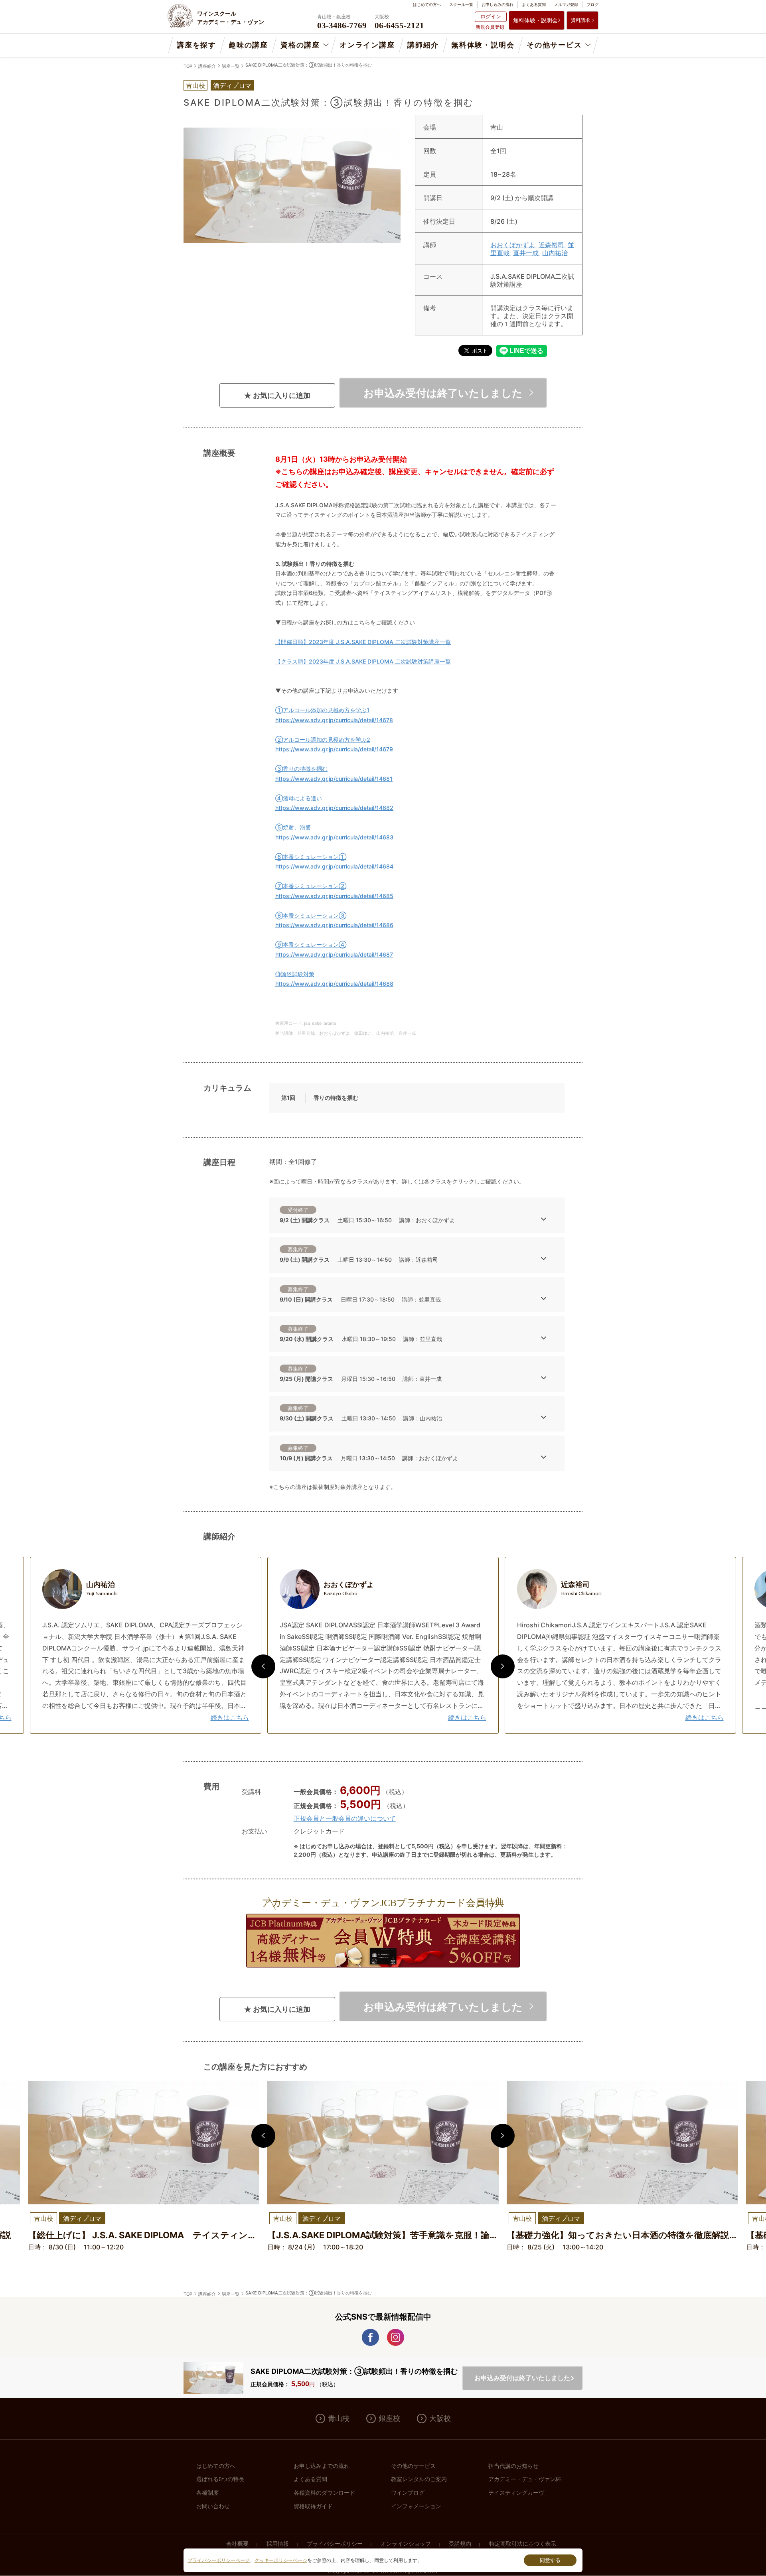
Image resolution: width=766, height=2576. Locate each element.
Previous (263, 1666)
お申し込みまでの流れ (322, 2466)
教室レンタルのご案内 (419, 2479)
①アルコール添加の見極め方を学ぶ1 (322, 710)
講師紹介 (423, 45)
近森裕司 (552, 245)
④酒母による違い (299, 798)
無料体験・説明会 (535, 20)
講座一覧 (231, 66)
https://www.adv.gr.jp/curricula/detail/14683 (334, 837)
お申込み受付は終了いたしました (443, 393)
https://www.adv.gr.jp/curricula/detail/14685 (334, 896)
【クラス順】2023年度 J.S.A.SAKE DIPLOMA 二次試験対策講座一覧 (363, 661)
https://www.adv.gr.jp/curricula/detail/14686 (334, 925)
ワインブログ (408, 2493)
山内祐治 (555, 253)
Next (503, 1666)
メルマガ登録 (566, 4)
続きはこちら (230, 1717)
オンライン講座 (367, 45)
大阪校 (440, 2418)
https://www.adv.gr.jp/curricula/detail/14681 (334, 779)
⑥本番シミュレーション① (311, 857)
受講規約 (460, 2544)
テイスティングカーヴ (516, 2493)
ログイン (491, 16)
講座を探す (196, 45)
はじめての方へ (427, 4)
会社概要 (237, 2544)
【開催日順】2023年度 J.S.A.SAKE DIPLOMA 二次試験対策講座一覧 (363, 642)
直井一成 (527, 253)
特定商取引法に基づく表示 (523, 2544)
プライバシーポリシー (335, 2544)
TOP (188, 66)
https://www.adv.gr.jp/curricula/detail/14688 (334, 984)
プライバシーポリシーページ (219, 2560)
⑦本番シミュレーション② (311, 886)
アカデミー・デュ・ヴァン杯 (525, 2479)
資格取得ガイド (313, 2506)
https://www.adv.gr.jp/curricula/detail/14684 (334, 866)
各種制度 (207, 2493)
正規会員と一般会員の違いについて (345, 1818)
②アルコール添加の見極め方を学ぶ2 (323, 740)
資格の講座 (300, 45)
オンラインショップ (406, 2544)
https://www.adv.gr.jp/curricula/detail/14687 (334, 954)
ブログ (592, 4)
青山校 (339, 2418)
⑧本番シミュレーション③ (311, 915)
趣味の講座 (248, 45)
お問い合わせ (213, 2506)
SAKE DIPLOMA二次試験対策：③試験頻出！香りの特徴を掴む (309, 65)
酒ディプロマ (232, 85)
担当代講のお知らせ (513, 2466)
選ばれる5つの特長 (220, 2479)
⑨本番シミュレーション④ (311, 944)
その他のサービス (413, 2466)
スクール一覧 (461, 4)
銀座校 (389, 2418)
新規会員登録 (490, 27)
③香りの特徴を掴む (301, 769)
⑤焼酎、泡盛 (293, 827)
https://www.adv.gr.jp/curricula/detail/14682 (334, 808)
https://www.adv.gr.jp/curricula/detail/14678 (334, 720)
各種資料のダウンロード (324, 2493)
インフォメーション (416, 2506)
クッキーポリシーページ (281, 2560)
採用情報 (278, 2544)
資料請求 (580, 20)
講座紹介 (207, 66)
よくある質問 (534, 4)
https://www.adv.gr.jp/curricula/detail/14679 (334, 749)
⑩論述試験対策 (295, 974)
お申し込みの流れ (498, 4)
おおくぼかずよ (513, 245)
